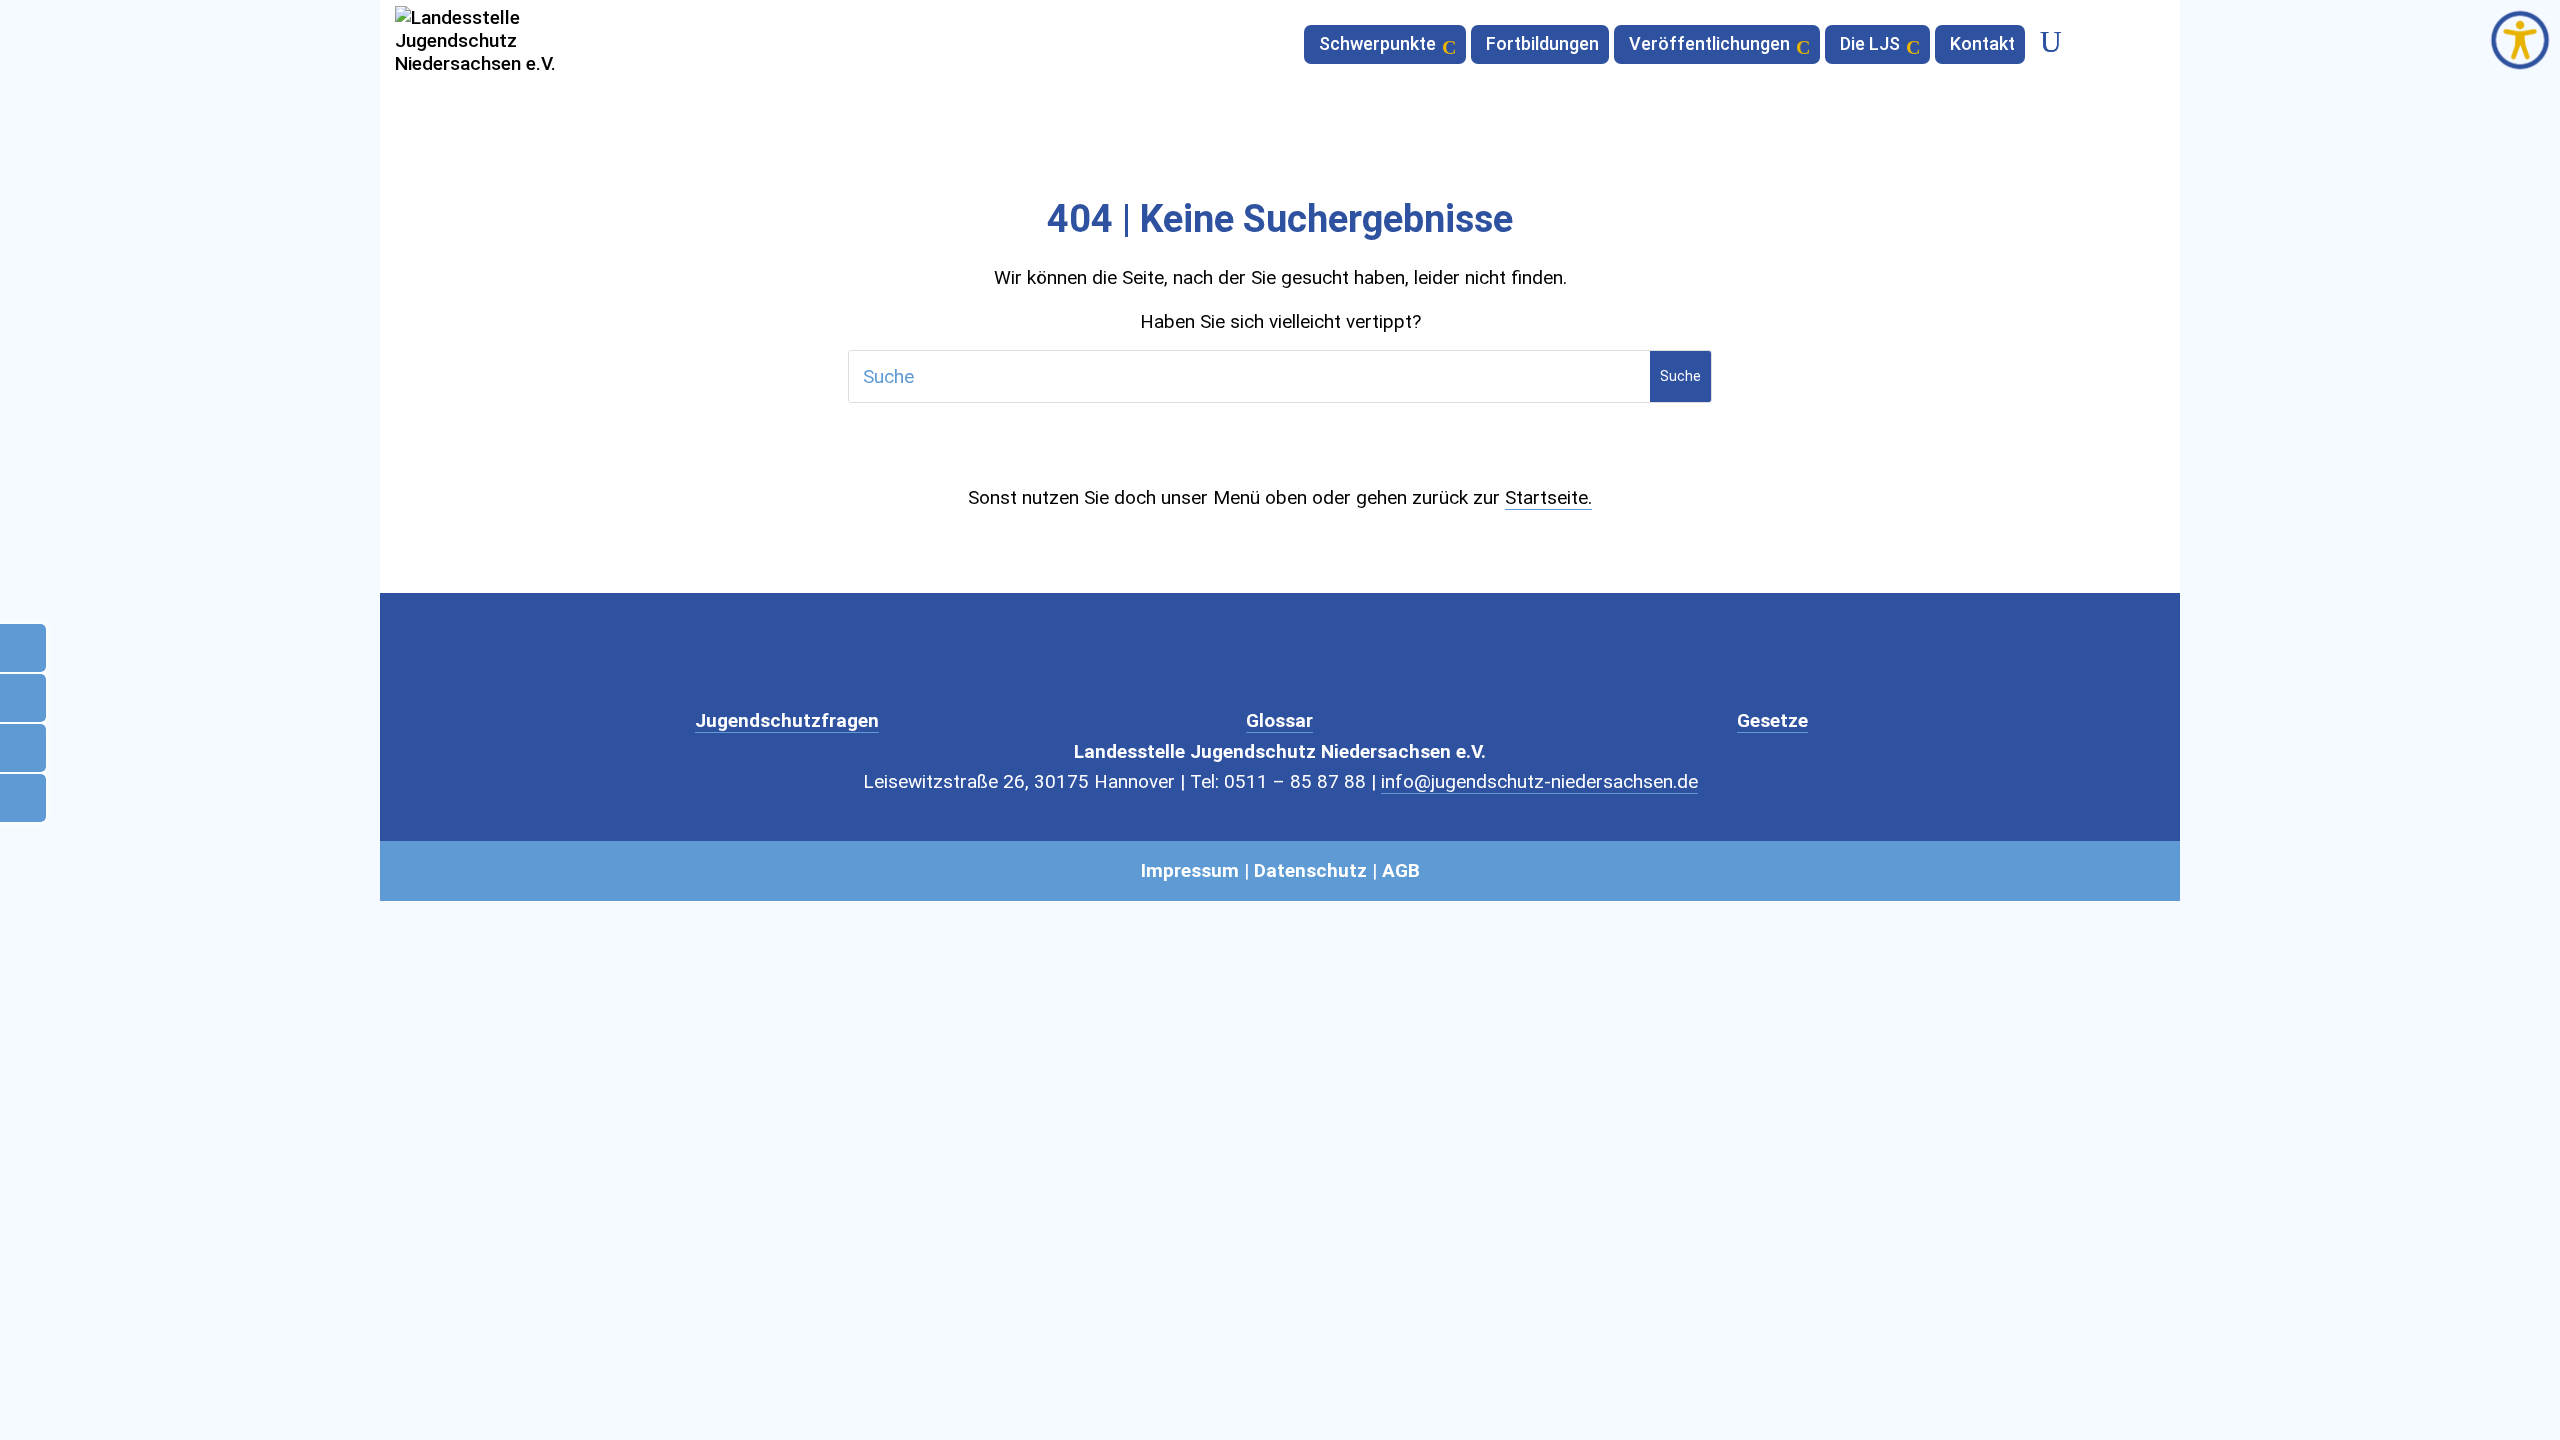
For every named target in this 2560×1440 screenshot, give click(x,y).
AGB (1401, 870)
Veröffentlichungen (1709, 45)
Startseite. (1548, 497)
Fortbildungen (1542, 45)
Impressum (1190, 870)
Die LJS (1870, 45)
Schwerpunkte (1377, 45)
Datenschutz (1310, 870)
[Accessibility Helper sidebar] (2520, 40)
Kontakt (1982, 45)
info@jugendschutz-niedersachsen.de (1539, 781)
